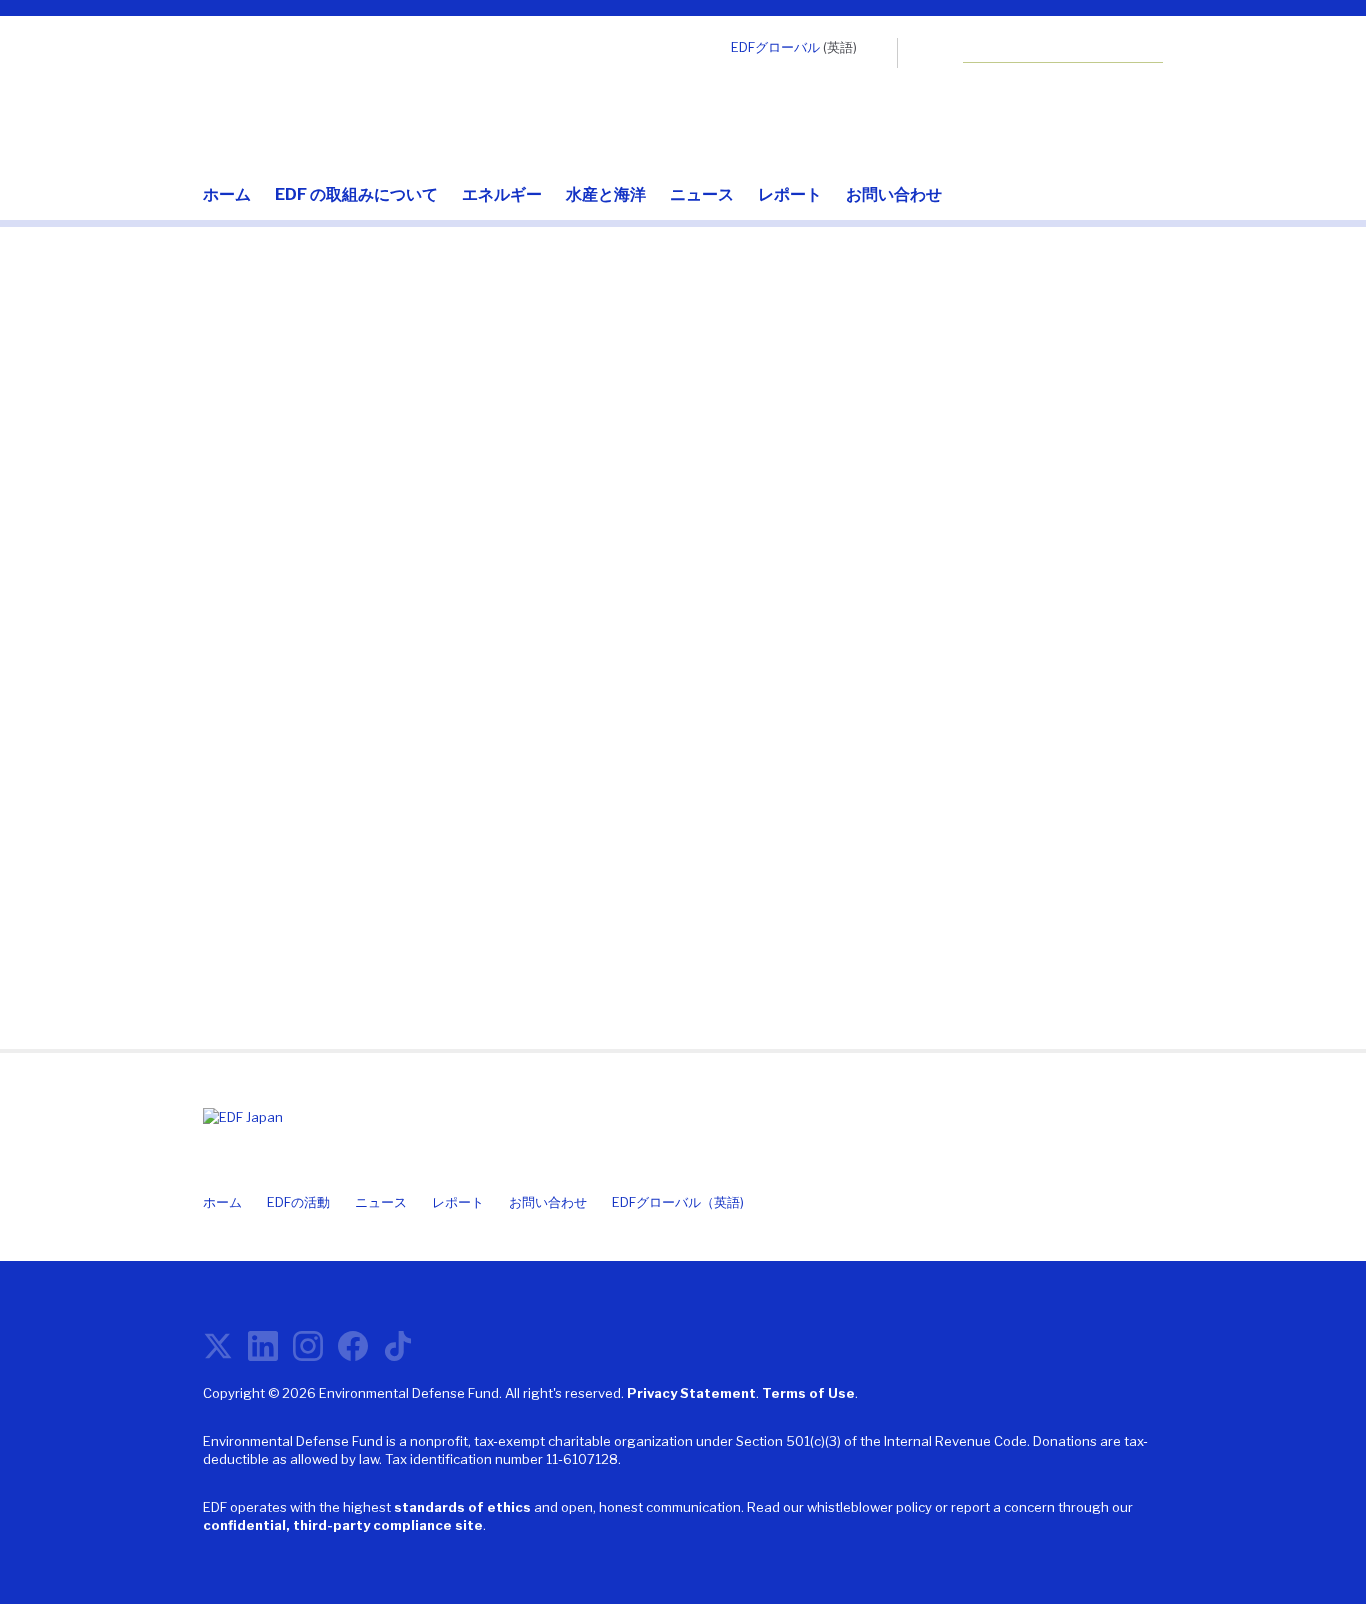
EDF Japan (312, 93)
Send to (239, 790)
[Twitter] (218, 1354)
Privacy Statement (691, 1393)
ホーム (227, 195)
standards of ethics (462, 1507)
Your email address (291, 568)
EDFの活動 (298, 1202)
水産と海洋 (606, 195)
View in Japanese (1013, 759)
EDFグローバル (775, 47)
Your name (251, 679)
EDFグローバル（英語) (678, 1202)
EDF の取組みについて (356, 195)
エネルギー (502, 195)
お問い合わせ (894, 195)
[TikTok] (398, 1354)
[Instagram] (308, 1354)
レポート (790, 195)
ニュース (702, 195)
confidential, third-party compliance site (343, 1525)
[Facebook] (353, 1354)
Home (223, 346)
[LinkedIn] (263, 1354)
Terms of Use (808, 1393)
